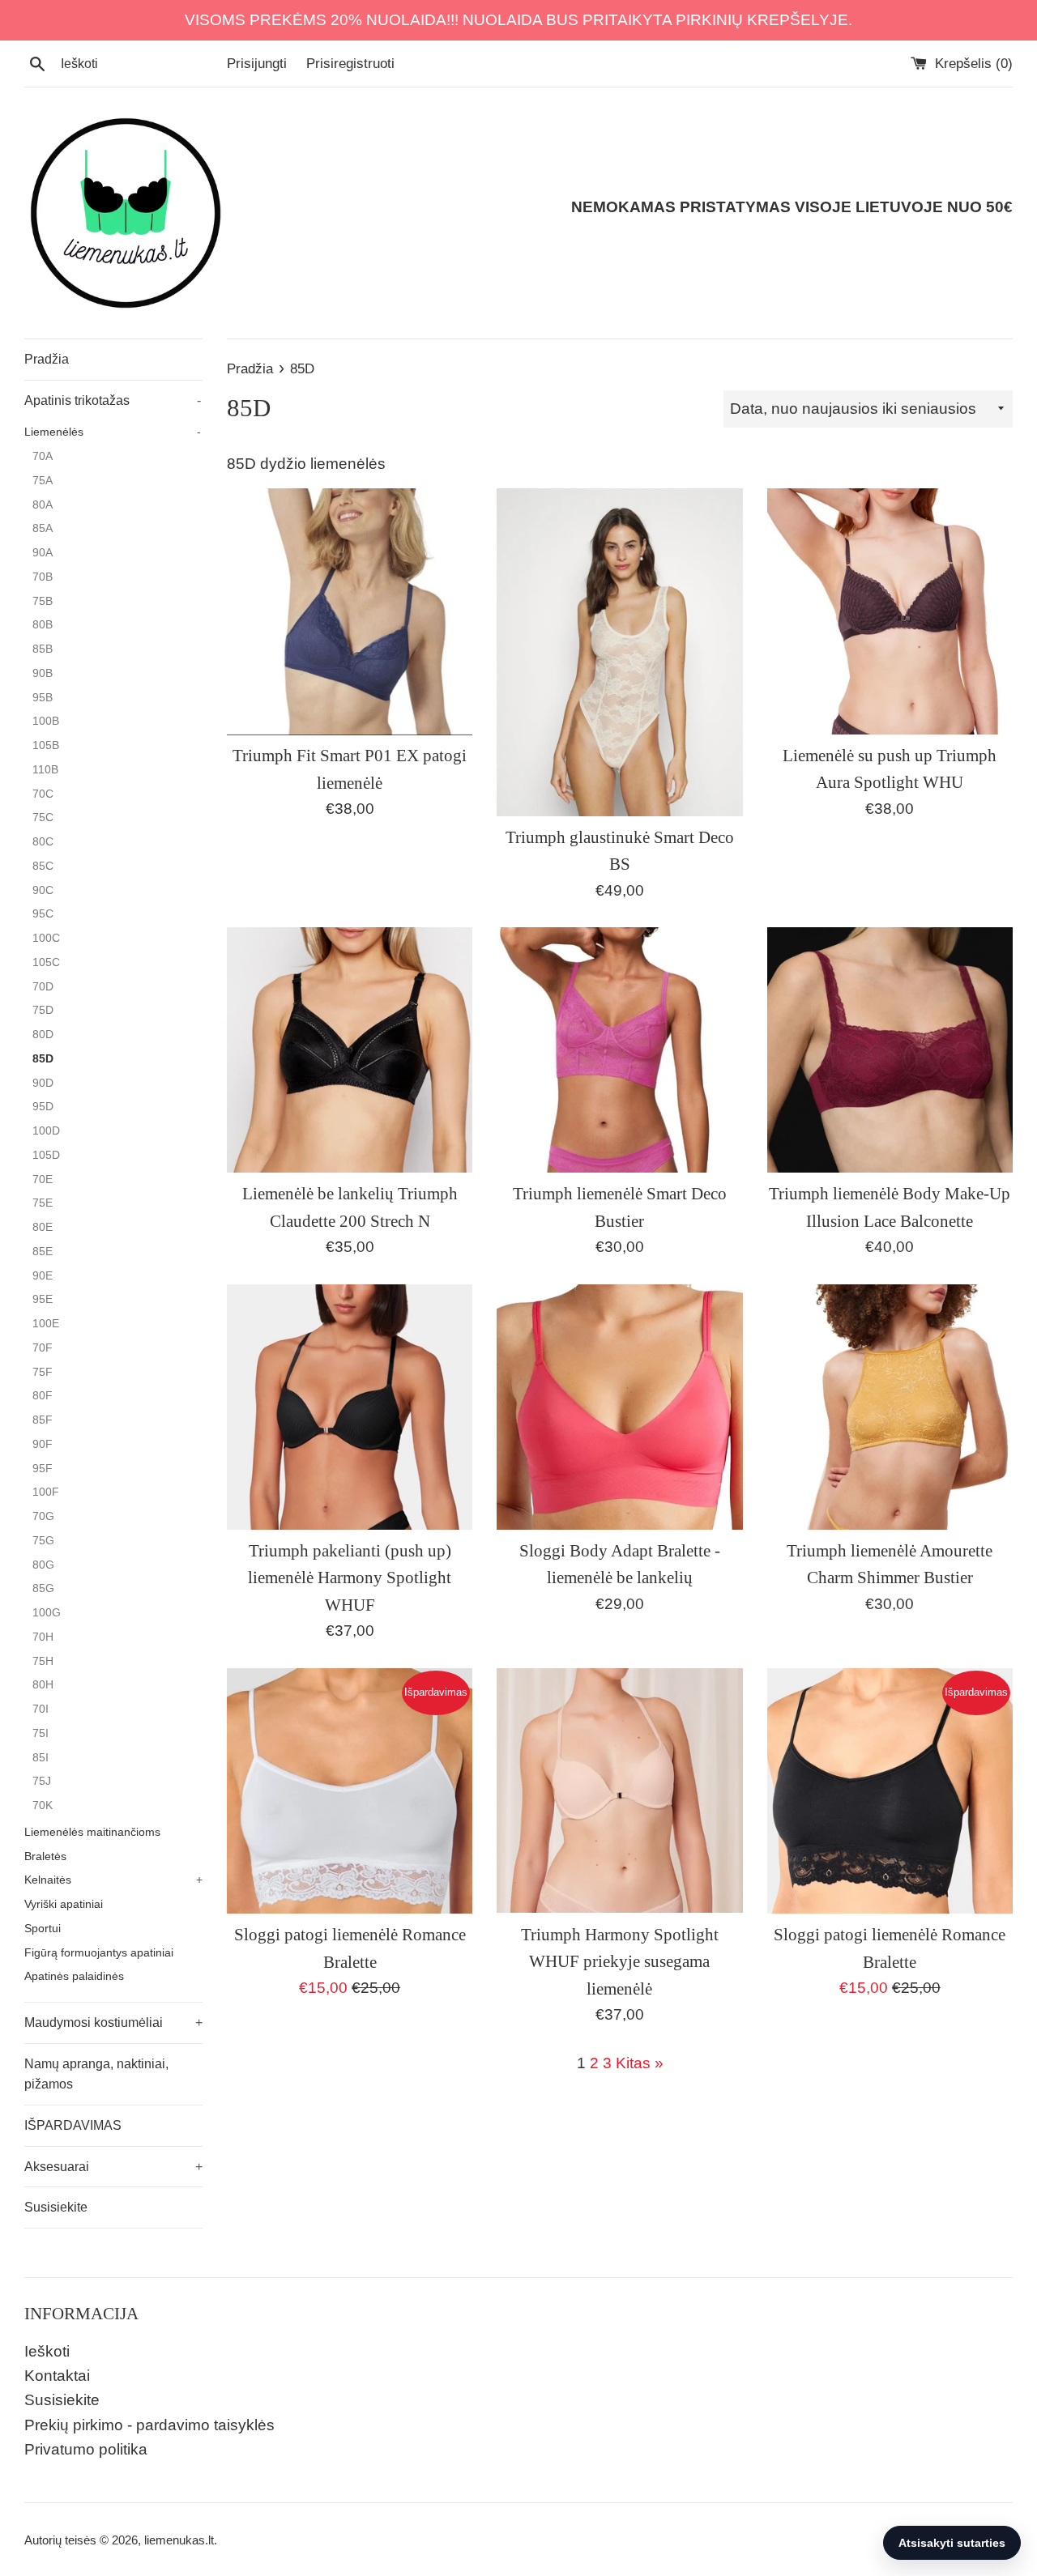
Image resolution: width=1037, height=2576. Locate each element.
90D (43, 1083)
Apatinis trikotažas (113, 400)
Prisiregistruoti (350, 64)
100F (46, 1492)
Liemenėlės (113, 432)
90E (43, 1276)
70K (43, 1805)
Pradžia (47, 359)
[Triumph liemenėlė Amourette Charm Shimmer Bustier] (890, 1407)
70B (43, 577)
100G (47, 1613)
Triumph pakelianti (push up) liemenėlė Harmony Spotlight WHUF (350, 1578)
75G (43, 1541)
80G (43, 1565)
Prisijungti (257, 64)
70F (43, 1348)
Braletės (45, 1856)
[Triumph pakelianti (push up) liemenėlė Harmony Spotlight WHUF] (350, 1407)
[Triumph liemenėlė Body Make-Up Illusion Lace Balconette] (890, 1050)
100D (46, 1131)
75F (43, 1372)
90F (43, 1444)
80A (43, 505)
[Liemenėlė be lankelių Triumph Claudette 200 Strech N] (350, 1050)
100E (46, 1324)
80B (43, 625)
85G (43, 1588)
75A (43, 481)
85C (43, 866)
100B (46, 721)
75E (43, 1203)
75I (41, 1733)
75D (43, 1010)
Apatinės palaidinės (74, 1976)
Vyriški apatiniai (64, 1904)
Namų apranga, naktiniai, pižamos (96, 2074)
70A (43, 456)
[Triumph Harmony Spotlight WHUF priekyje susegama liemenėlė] (619, 1791)
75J (42, 1781)
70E (43, 1179)
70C (43, 794)
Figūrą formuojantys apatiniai (99, 1953)
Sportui (43, 1929)
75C (43, 818)
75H (43, 1661)
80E (43, 1227)
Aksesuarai (113, 2167)
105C (46, 962)
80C (43, 842)
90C (43, 890)
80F (43, 1396)
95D (43, 1107)
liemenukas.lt (179, 2540)
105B (46, 745)
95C (43, 914)
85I (41, 1758)
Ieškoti (47, 2351)
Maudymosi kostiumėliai (113, 2022)
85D (43, 1059)
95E (43, 1299)
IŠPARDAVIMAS (73, 2125)
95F (43, 1469)
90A (43, 553)
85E (43, 1252)
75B (43, 601)
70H (43, 1637)
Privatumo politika (86, 2449)
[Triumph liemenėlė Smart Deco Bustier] (619, 1050)
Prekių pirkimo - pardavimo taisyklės (149, 2425)
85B (43, 649)
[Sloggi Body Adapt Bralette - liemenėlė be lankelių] (619, 1407)
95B (43, 698)
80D (43, 1035)
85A (43, 528)
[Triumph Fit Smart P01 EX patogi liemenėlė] (350, 611)
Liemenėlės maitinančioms (92, 1832)
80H (43, 1685)
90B (43, 673)
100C (46, 938)
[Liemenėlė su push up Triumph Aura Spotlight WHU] (890, 611)
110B (45, 770)
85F (43, 1420)
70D (43, 987)
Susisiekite (56, 2207)
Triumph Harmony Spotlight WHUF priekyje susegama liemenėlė (620, 1962)
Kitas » (640, 2063)
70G (43, 1516)
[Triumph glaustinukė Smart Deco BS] (619, 652)
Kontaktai (57, 2376)
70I (41, 1709)
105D (46, 1155)
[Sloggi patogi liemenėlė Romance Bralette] (350, 1791)
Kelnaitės (113, 1880)
